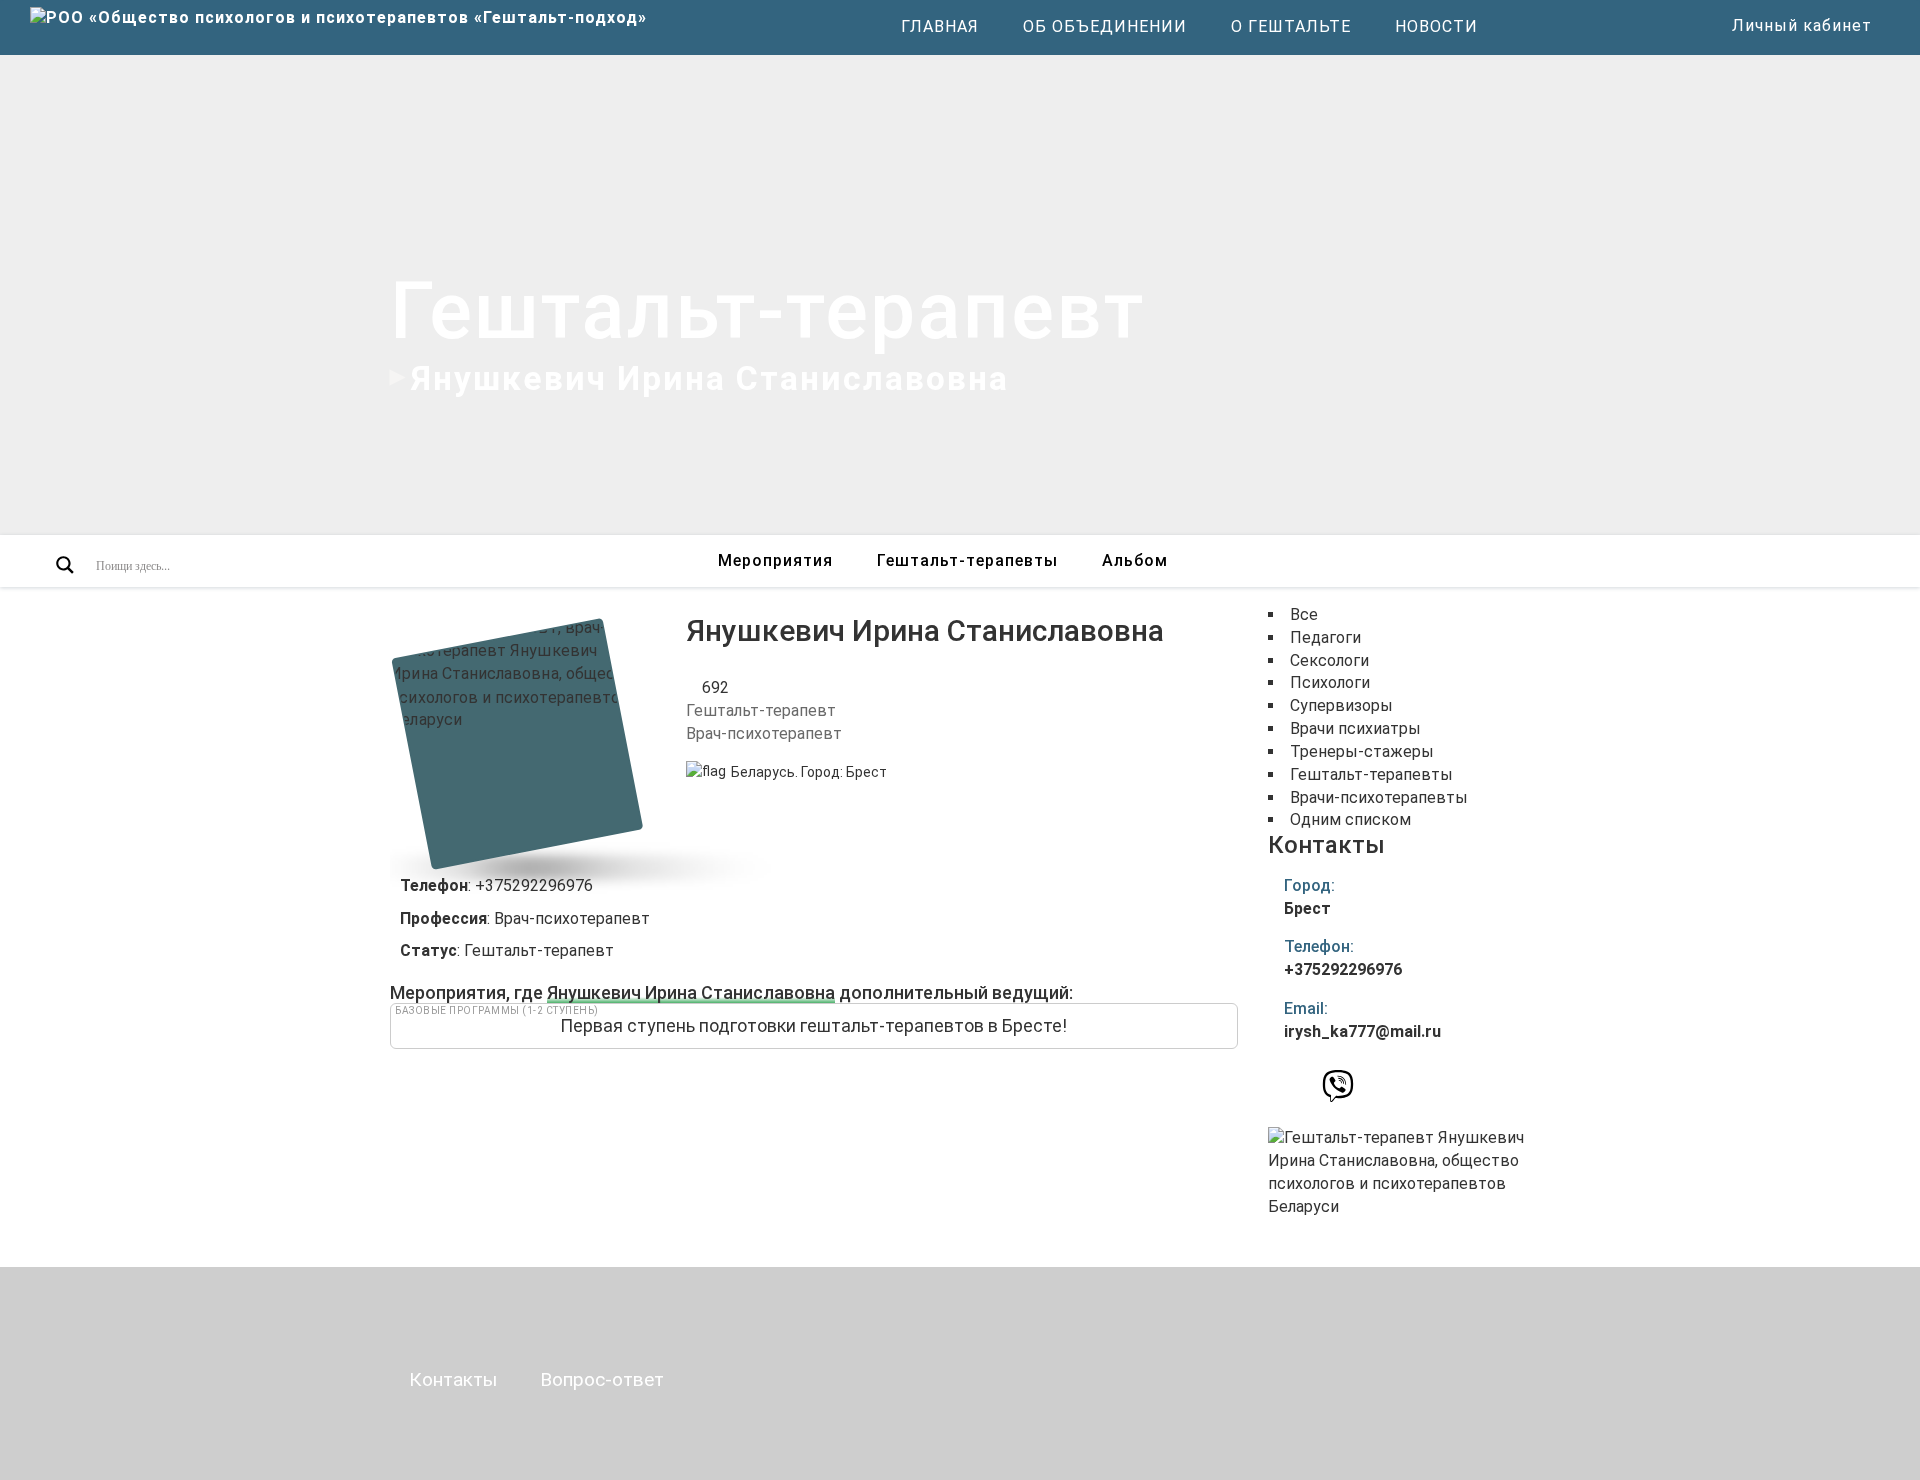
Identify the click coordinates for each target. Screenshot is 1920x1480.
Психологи (1330, 682)
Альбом (1135, 560)
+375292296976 (1343, 969)
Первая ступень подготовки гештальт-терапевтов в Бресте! (813, 1025)
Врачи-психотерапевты (1379, 797)
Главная (940, 26)
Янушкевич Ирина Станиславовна (691, 992)
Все (1304, 614)
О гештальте (1291, 26)
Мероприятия (775, 560)
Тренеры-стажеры (1362, 751)
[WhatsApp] (1303, 1085)
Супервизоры (1341, 705)
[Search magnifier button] (65, 565)
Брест (866, 772)
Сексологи (1329, 660)
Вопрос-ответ (602, 1379)
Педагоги (1325, 637)
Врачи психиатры (1355, 728)
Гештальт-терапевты (967, 560)
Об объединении (1105, 26)
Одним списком (1350, 819)
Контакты (453, 1379)
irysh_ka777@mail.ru (1362, 1031)
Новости (1436, 26)
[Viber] (1338, 1091)
